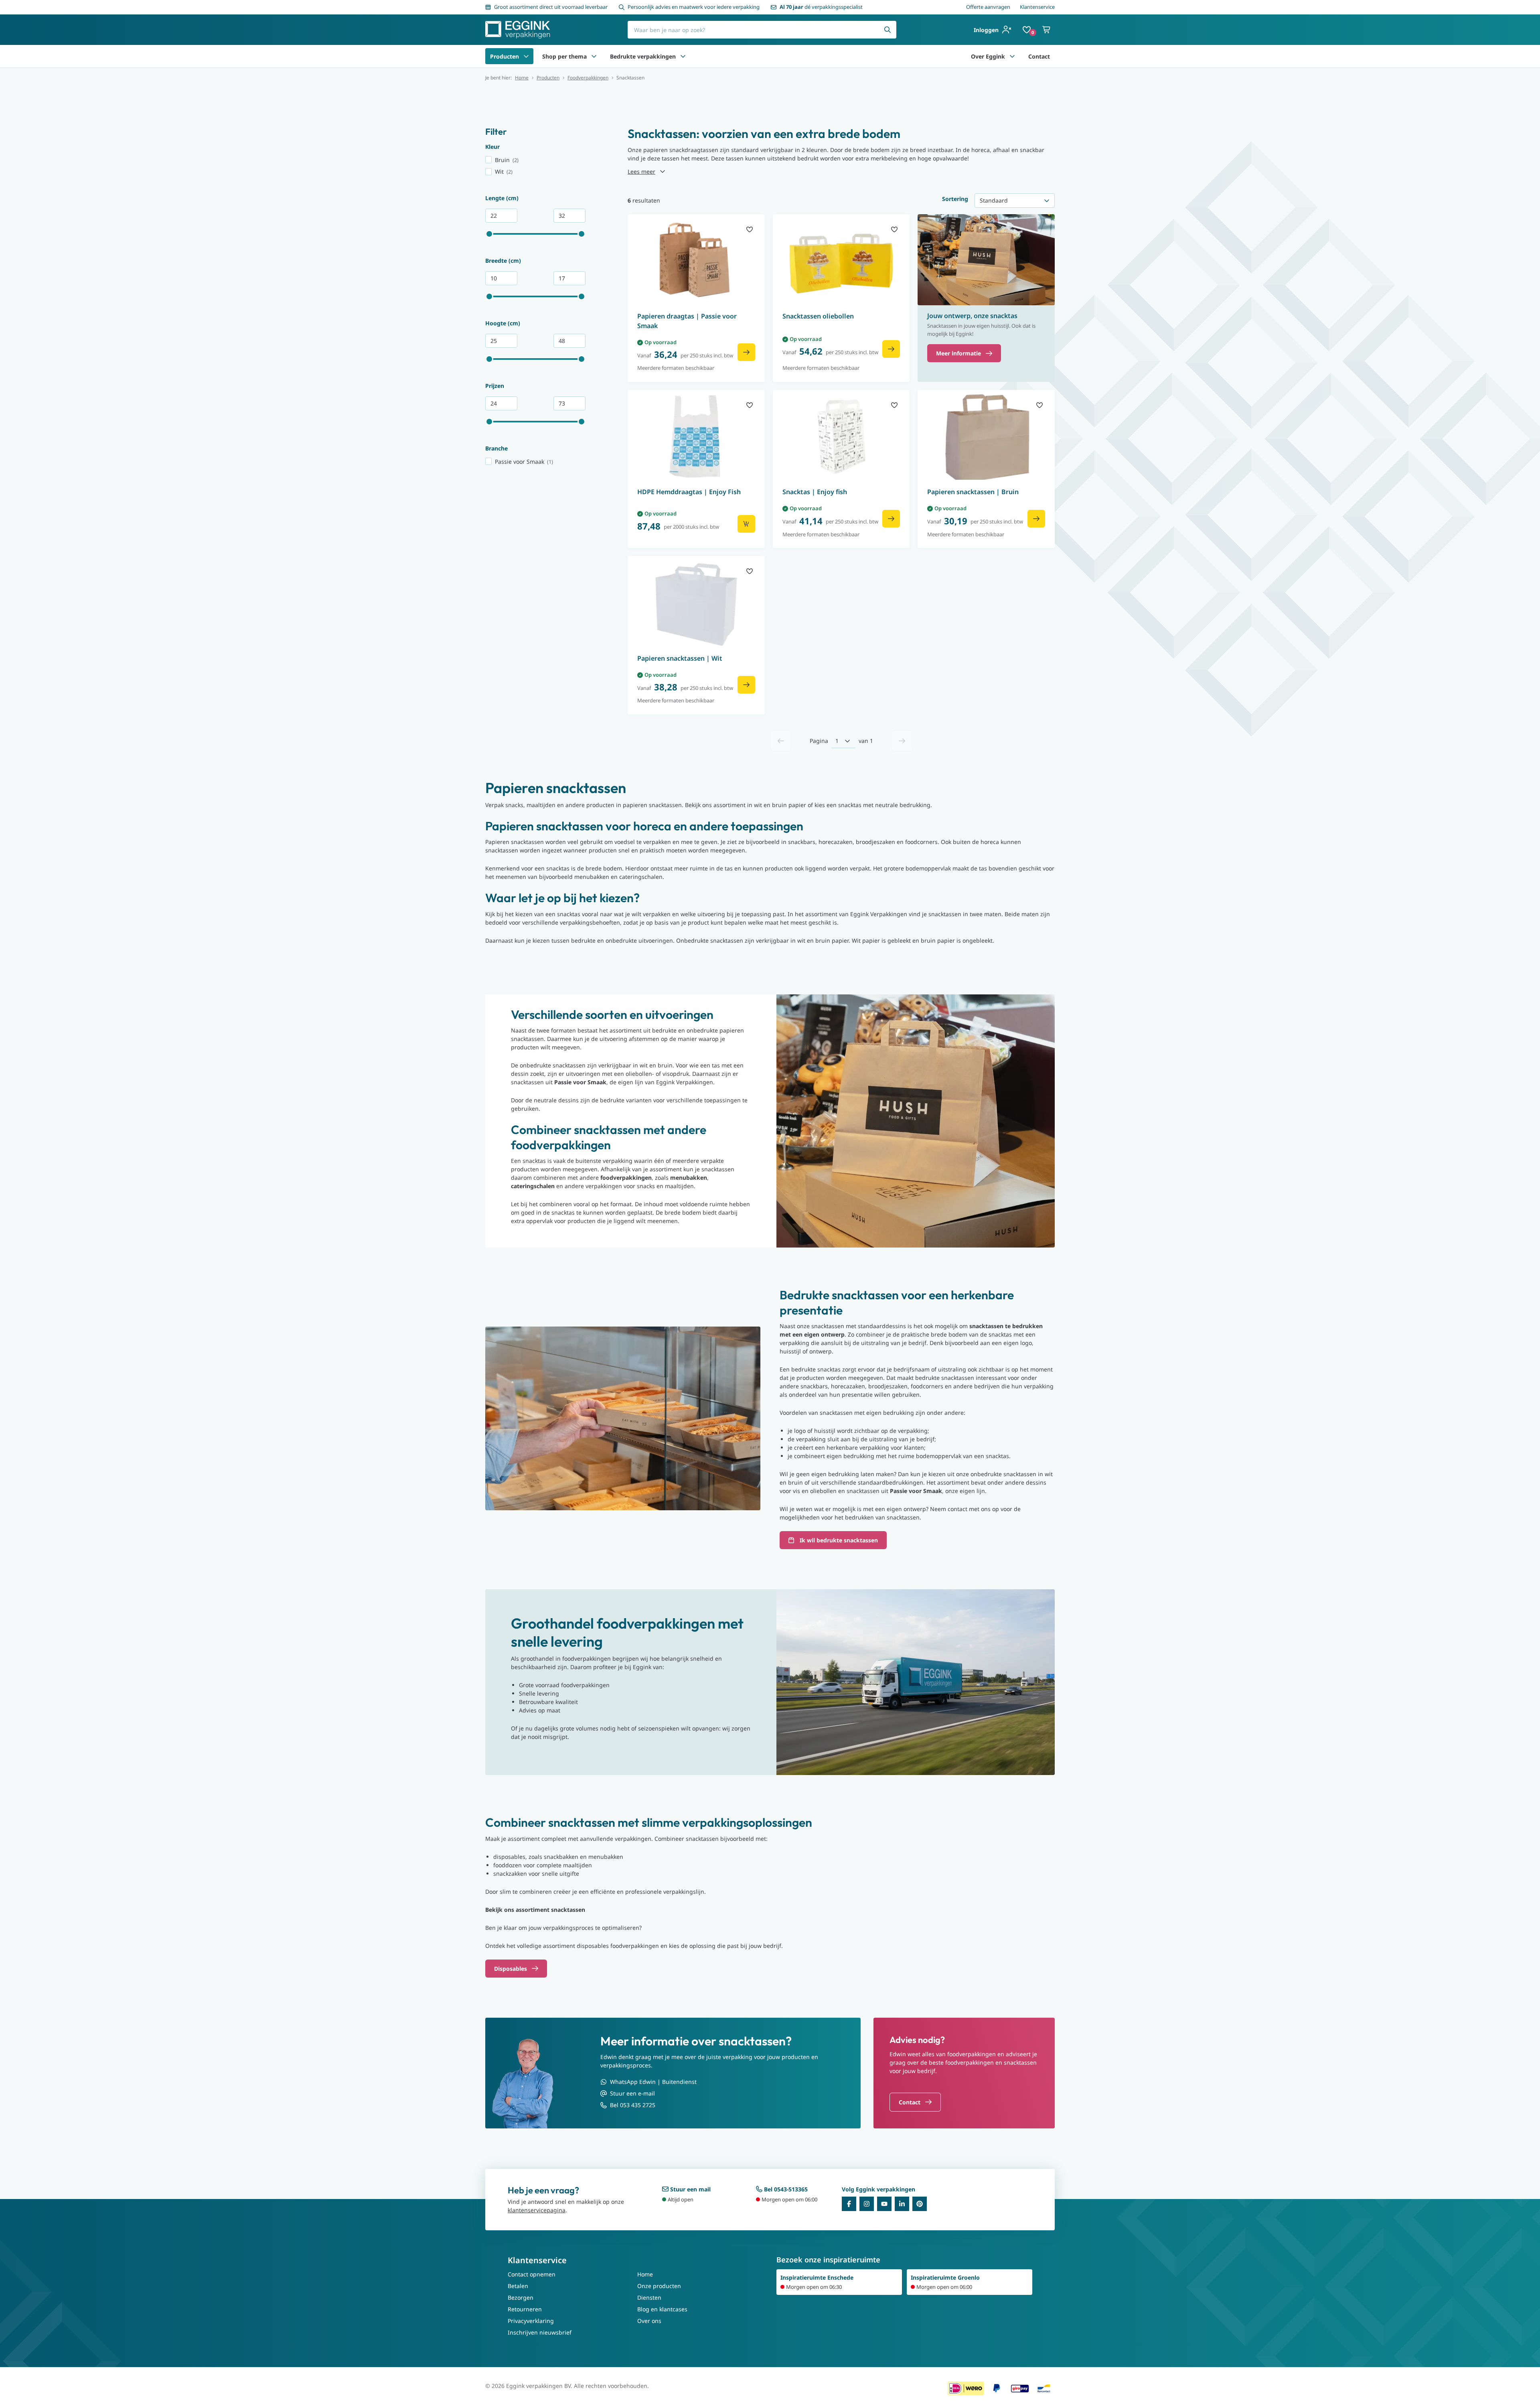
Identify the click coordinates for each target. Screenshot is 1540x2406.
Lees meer (641, 171)
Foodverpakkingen (588, 78)
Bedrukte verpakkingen (643, 56)
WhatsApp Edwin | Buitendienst (653, 2082)
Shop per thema (564, 56)
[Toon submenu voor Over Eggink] (1012, 56)
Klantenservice (1037, 7)
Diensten (649, 2297)
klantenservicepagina (537, 2210)
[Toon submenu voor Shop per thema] (594, 56)
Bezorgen (521, 2297)
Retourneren (525, 2309)
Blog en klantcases (662, 2309)
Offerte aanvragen (988, 7)
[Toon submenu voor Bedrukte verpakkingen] (683, 56)
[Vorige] (781, 741)
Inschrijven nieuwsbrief (540, 2332)
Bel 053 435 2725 (633, 2105)
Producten (505, 56)
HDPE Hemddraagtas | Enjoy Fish (689, 492)
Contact (1039, 56)
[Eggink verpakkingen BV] (518, 30)
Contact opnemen (532, 2274)
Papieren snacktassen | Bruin (973, 492)
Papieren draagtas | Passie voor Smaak (687, 321)
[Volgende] (902, 741)
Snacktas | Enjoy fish (815, 492)
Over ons (649, 2321)
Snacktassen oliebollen (818, 316)
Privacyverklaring (531, 2321)
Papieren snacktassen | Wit (680, 658)
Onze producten (659, 2286)
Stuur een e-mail (632, 2093)
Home (522, 78)
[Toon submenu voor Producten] (526, 56)
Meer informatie (958, 353)
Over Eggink (988, 56)
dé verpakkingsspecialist (821, 7)
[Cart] (1047, 30)
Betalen (518, 2286)
